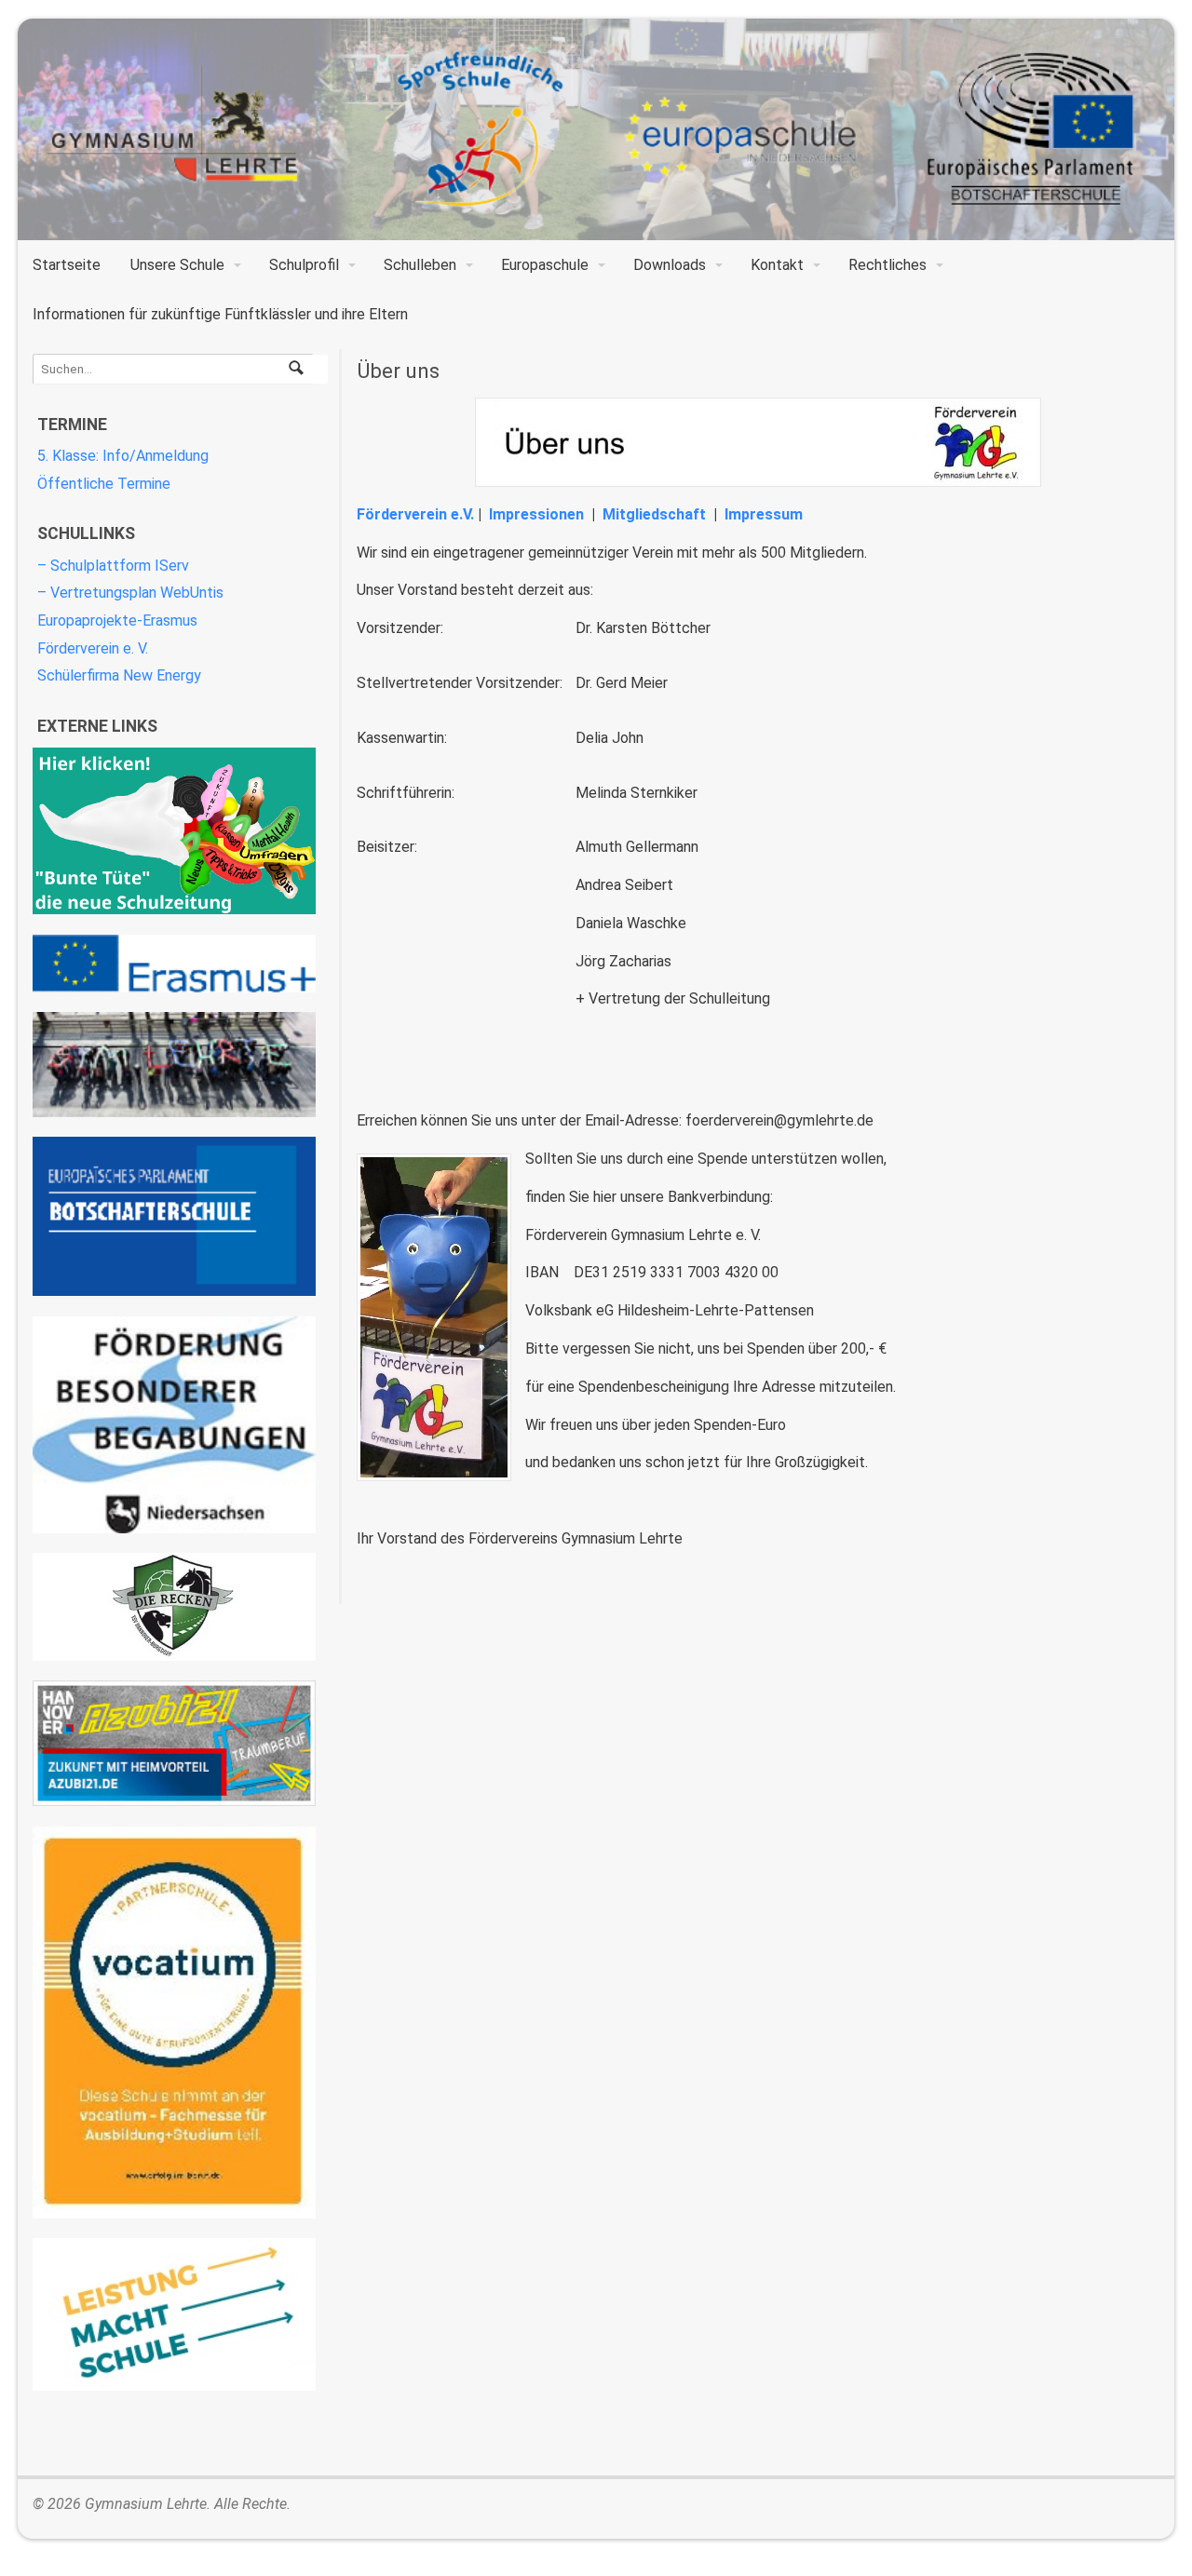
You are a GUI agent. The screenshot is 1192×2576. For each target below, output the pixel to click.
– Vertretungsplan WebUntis (130, 593)
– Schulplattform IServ (113, 566)
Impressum (764, 514)
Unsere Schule (177, 265)
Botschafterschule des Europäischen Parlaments (174, 1216)
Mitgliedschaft (654, 514)
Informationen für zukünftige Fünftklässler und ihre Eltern (220, 314)
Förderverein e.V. (415, 514)
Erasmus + (174, 964)
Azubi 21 (174, 1743)
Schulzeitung (174, 831)
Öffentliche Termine (104, 484)
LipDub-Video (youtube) (174, 1065)
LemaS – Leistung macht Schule (174, 2314)
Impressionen (536, 514)
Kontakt (777, 265)
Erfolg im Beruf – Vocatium (174, 2023)
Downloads (670, 265)
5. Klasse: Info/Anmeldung (123, 456)
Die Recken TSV (174, 1607)
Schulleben (420, 265)
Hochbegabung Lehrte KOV (174, 1425)
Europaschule (545, 265)
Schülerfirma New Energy (119, 675)
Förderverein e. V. (93, 648)
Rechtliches (887, 265)
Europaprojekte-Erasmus (117, 620)
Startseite (67, 265)
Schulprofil (304, 265)
